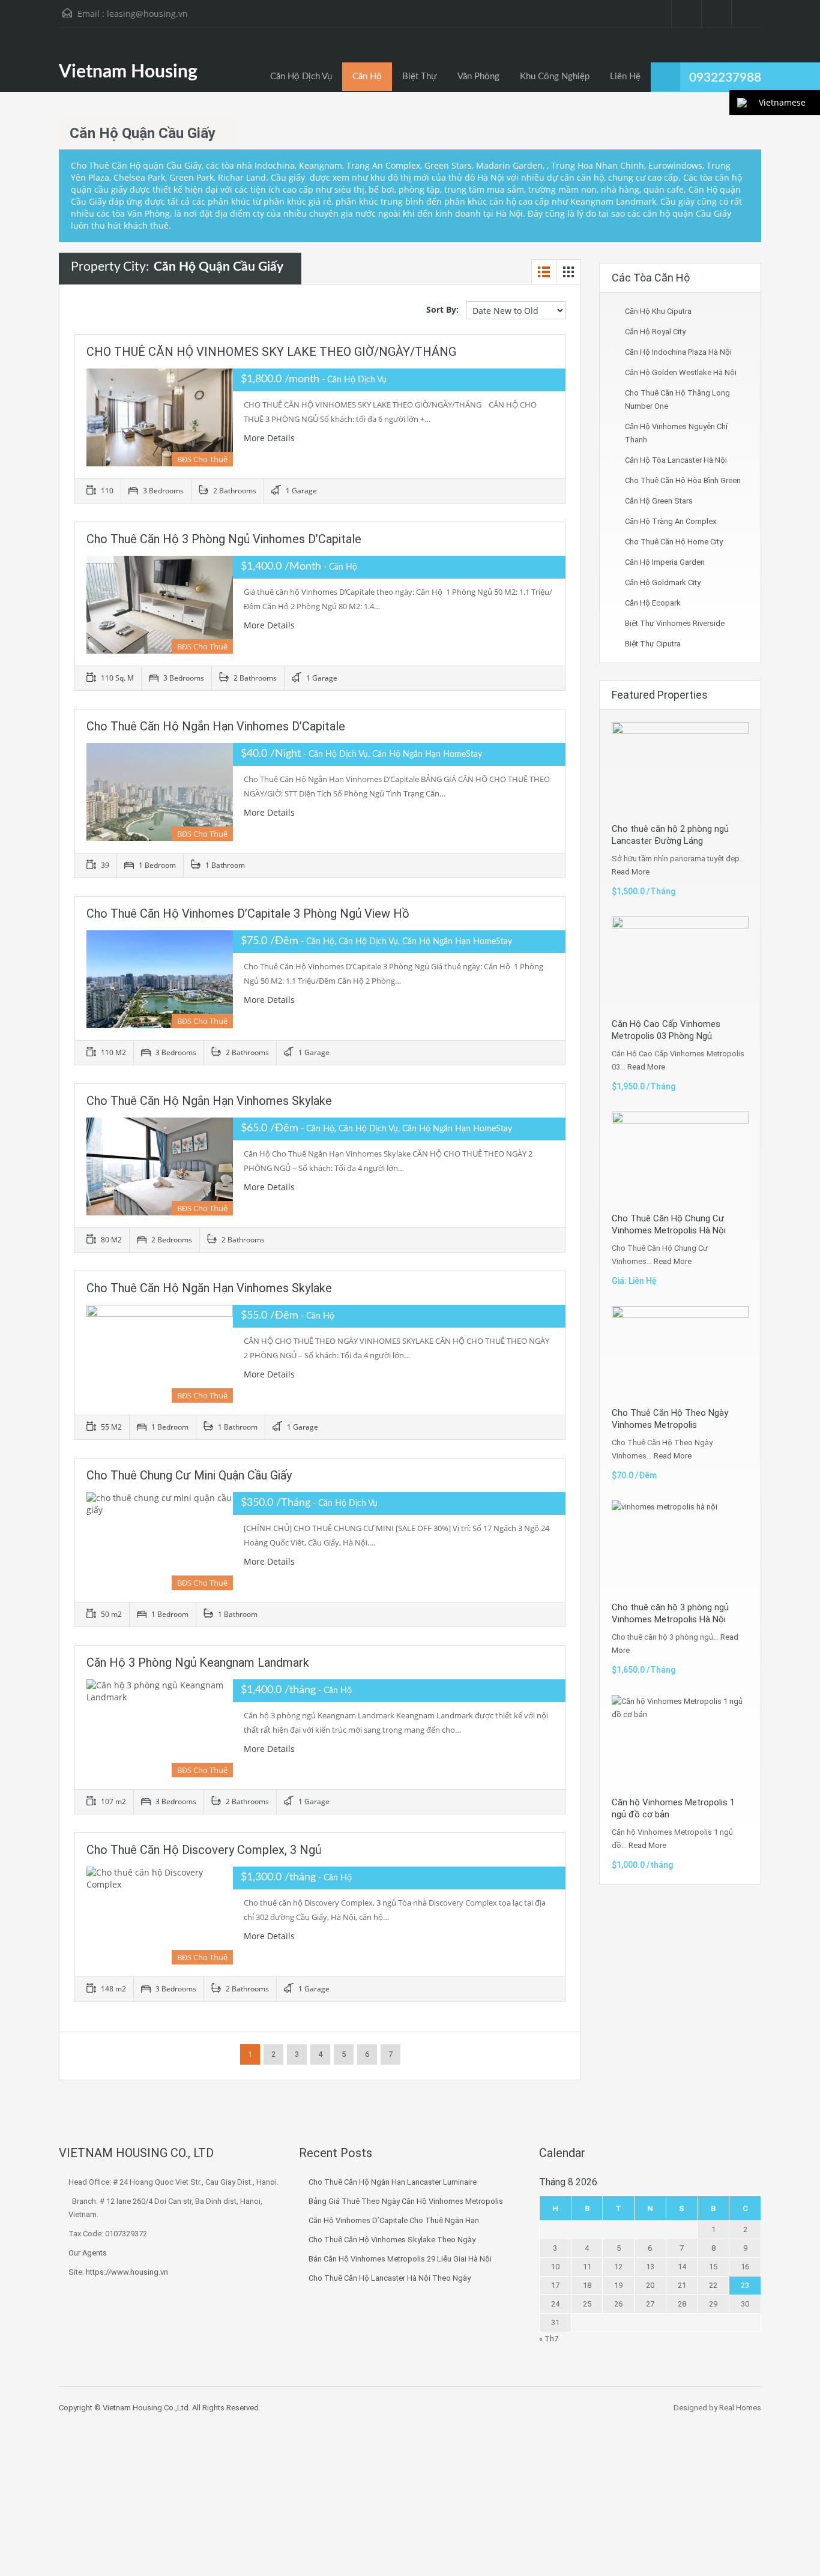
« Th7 (549, 2339)
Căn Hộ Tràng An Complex (671, 521)
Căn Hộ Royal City (655, 332)
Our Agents (88, 2253)
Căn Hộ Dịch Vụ (301, 77)
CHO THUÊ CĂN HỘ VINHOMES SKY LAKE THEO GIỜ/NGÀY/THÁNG (271, 352)
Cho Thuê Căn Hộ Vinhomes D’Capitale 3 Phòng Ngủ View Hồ (248, 913)
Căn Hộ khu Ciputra (658, 311)
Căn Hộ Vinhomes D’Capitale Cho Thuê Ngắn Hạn (394, 2220)
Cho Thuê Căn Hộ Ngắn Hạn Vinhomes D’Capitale (216, 726)
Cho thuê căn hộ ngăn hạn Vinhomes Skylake (209, 1288)
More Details (270, 438)
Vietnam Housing (128, 72)
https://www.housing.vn (127, 2272)
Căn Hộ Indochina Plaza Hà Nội (678, 352)
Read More (631, 872)
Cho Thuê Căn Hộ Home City (674, 542)
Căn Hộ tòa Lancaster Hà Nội (676, 460)
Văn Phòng (478, 77)
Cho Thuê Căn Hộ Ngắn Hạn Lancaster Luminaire (393, 2182)
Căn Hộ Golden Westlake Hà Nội (681, 372)
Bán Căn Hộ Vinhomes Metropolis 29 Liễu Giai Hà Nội (400, 2259)
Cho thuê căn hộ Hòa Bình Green (683, 480)
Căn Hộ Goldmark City (663, 582)
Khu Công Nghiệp (555, 77)
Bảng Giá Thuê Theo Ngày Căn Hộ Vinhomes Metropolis (406, 2201)
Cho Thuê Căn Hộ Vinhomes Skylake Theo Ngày (392, 2240)
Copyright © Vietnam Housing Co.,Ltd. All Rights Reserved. (160, 2408)
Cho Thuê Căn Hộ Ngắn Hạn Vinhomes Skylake (209, 1101)
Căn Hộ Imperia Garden (665, 562)
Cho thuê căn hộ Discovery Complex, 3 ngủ (204, 1850)
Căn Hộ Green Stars (659, 501)
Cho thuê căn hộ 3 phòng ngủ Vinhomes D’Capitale (224, 539)
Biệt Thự (420, 77)
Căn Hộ (367, 77)
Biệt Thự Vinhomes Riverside (675, 623)
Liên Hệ (625, 77)
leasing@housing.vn (147, 14)
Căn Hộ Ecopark (653, 603)
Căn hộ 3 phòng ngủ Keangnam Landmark (198, 1663)
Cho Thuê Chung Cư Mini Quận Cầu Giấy (189, 1475)
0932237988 (725, 78)
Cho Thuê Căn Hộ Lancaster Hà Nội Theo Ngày (390, 2278)
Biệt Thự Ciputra (653, 644)
